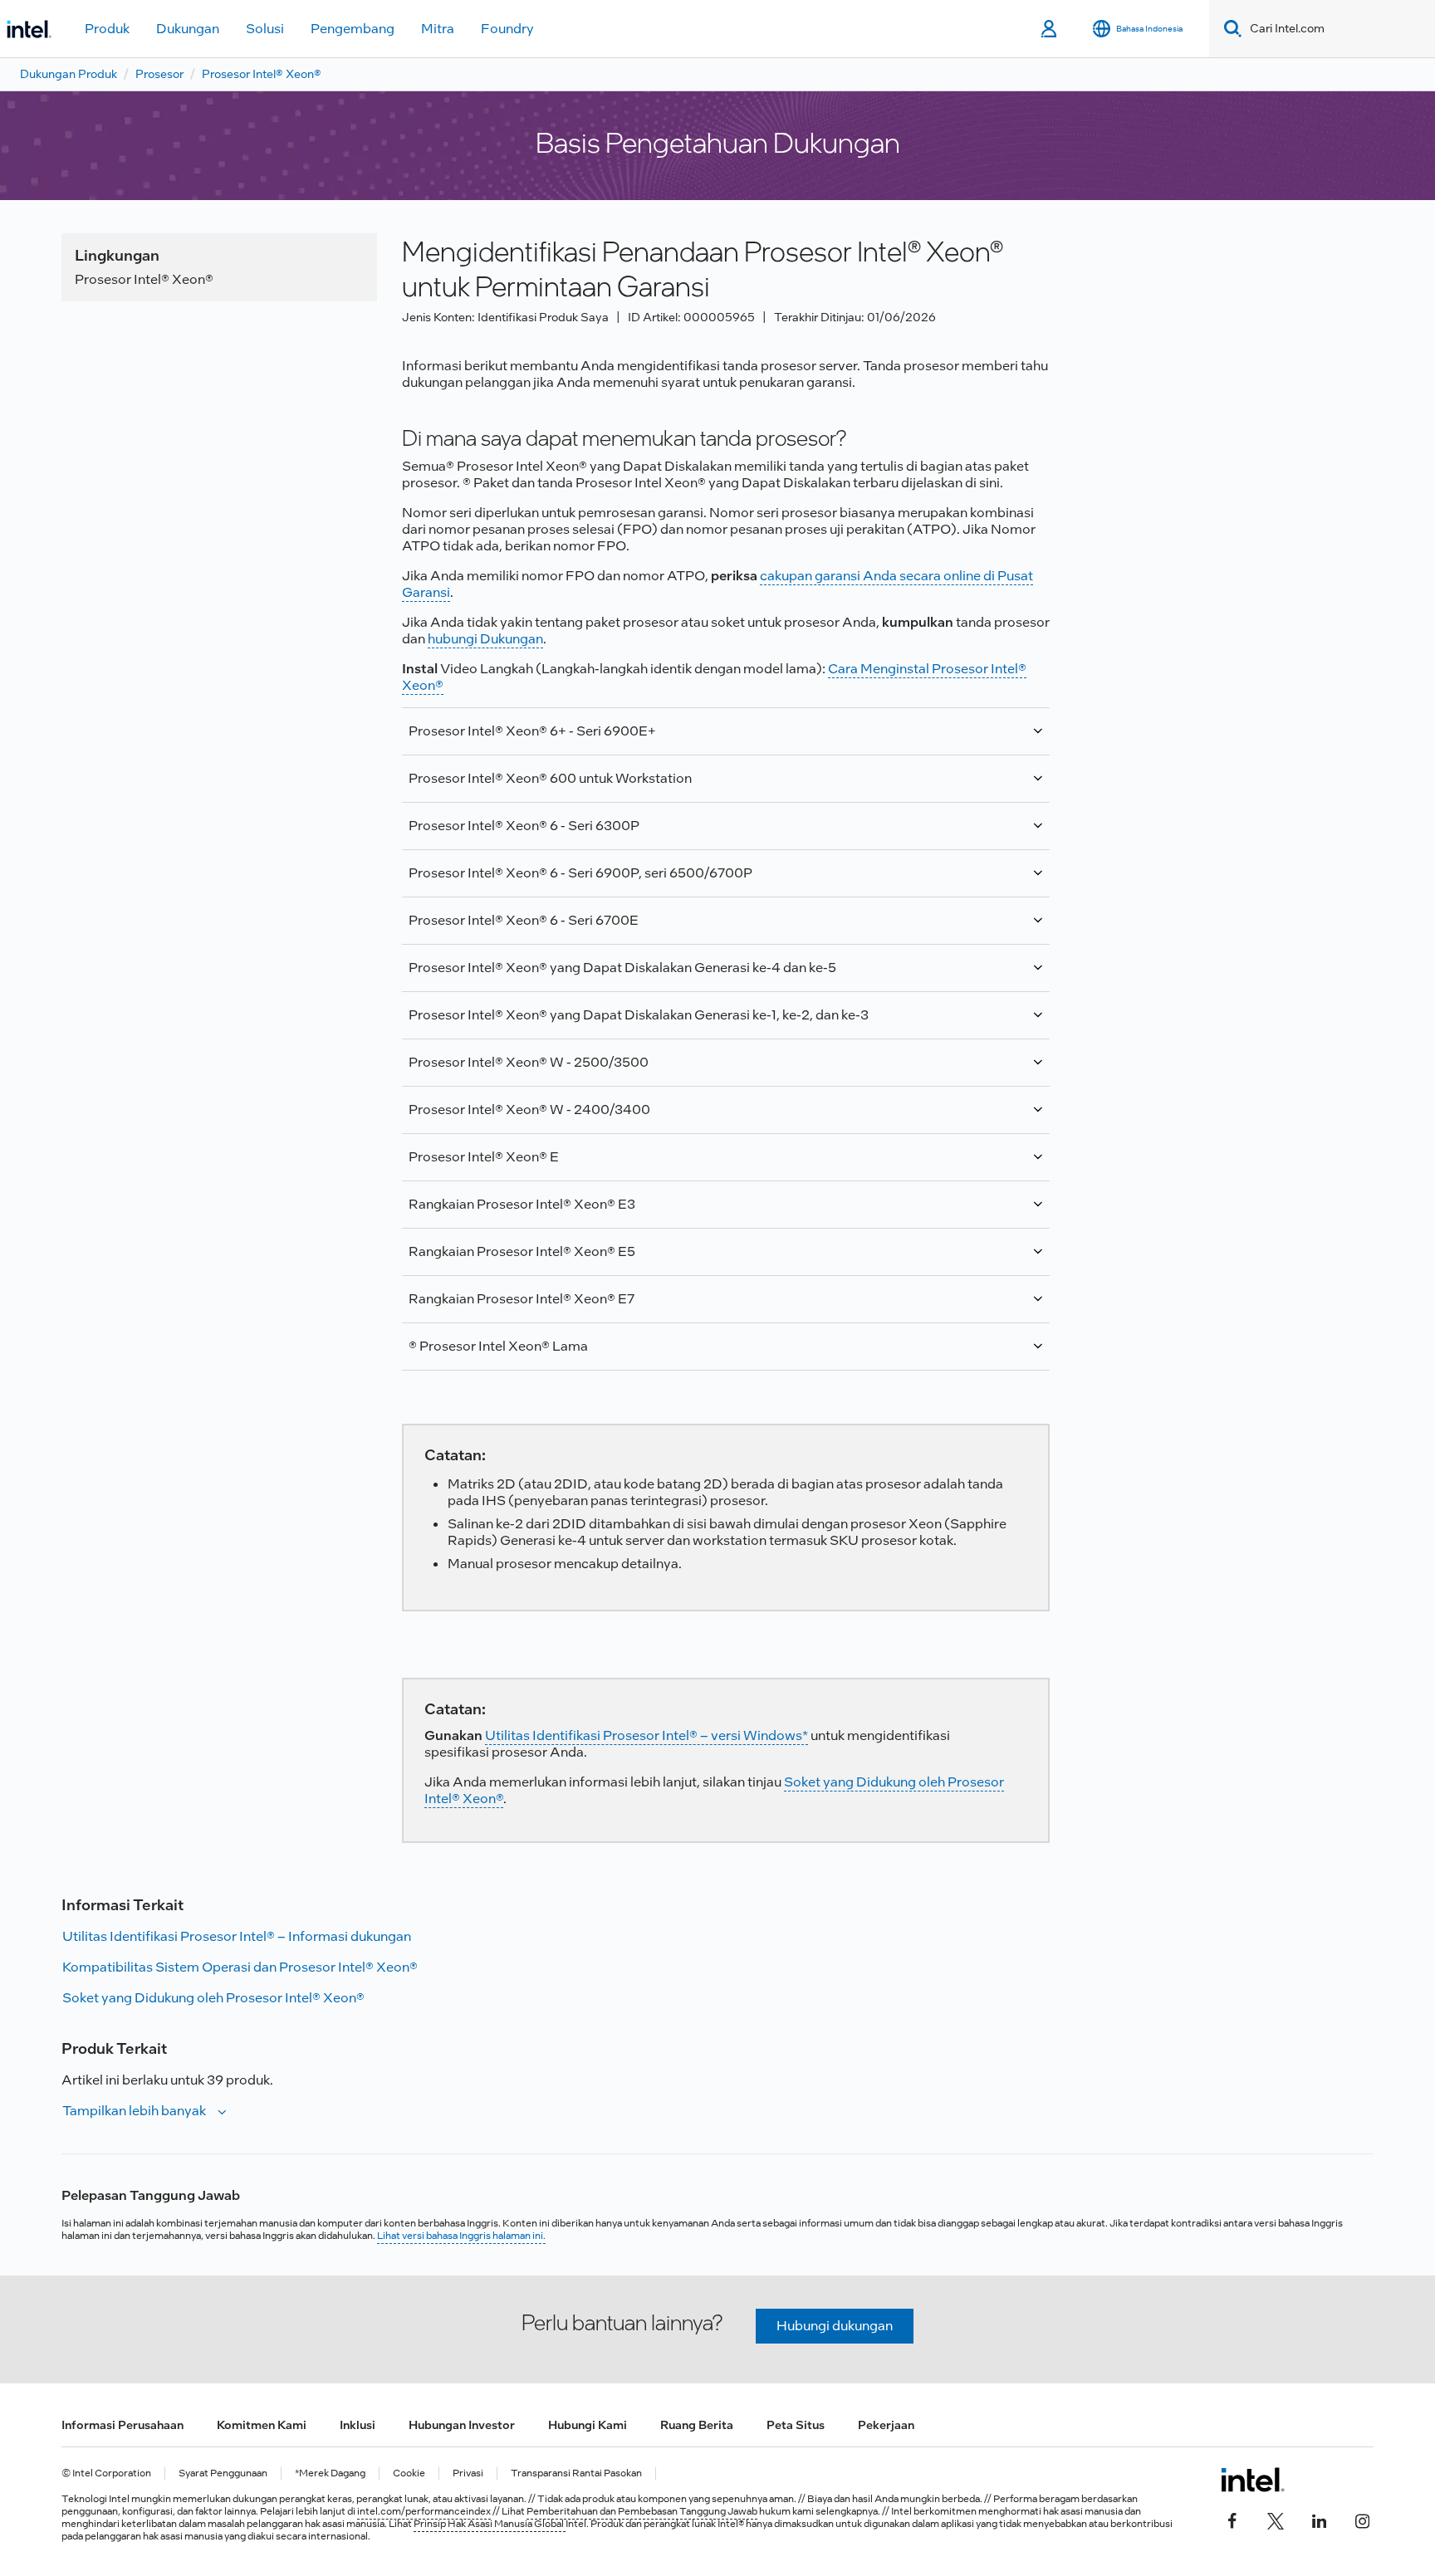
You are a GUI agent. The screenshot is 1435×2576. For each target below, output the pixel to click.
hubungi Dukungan (485, 639)
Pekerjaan (886, 2425)
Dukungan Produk (69, 74)
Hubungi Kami (588, 2425)
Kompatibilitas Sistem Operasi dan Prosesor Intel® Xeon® (240, 1967)
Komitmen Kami (262, 2425)
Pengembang (353, 29)
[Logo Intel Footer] (1253, 2480)
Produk (107, 29)
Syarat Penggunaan (223, 2473)
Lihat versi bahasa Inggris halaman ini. (461, 2236)
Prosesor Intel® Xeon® (262, 74)
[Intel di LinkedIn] (1319, 2520)
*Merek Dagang (330, 2473)
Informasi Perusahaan (122, 2425)
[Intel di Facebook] (1232, 2520)
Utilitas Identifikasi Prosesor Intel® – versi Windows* (646, 1735)
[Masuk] (1050, 29)
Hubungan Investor (462, 2425)
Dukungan (188, 29)
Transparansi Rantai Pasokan (576, 2473)
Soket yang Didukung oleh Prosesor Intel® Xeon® (213, 1998)
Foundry (507, 29)
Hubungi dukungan (835, 2326)
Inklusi (358, 2425)
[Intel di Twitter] (1276, 2520)
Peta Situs (796, 2425)
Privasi (468, 2473)
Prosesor (159, 74)
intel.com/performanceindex (424, 2511)
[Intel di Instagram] (1362, 2520)
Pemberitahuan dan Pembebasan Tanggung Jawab (642, 2511)
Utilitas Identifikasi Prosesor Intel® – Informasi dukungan (237, 1936)
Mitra (438, 29)
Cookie (409, 2473)
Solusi (265, 29)
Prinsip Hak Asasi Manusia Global (490, 2524)
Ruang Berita (697, 2425)
